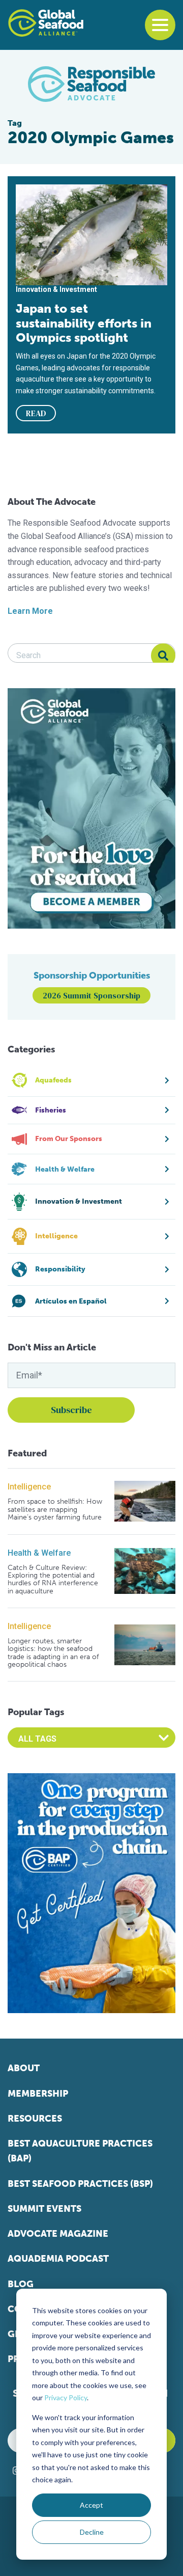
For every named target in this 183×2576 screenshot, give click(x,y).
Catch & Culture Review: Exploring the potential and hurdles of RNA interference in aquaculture (53, 1580)
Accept (91, 2505)
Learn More (30, 611)
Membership (38, 2094)
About (24, 2068)
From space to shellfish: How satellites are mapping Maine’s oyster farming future (55, 1509)
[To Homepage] (46, 23)
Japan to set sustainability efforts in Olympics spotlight (84, 323)
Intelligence (29, 1487)
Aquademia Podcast (58, 2259)
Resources (35, 2119)
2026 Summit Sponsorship (91, 995)
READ (36, 413)
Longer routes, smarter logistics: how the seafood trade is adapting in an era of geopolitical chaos (53, 1653)
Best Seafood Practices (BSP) (80, 2184)
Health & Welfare (39, 1553)
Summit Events (44, 2209)
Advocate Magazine (58, 2234)
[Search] (163, 656)
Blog (21, 2284)
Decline (92, 2532)
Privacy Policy (66, 2397)
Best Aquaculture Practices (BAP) (80, 2151)
